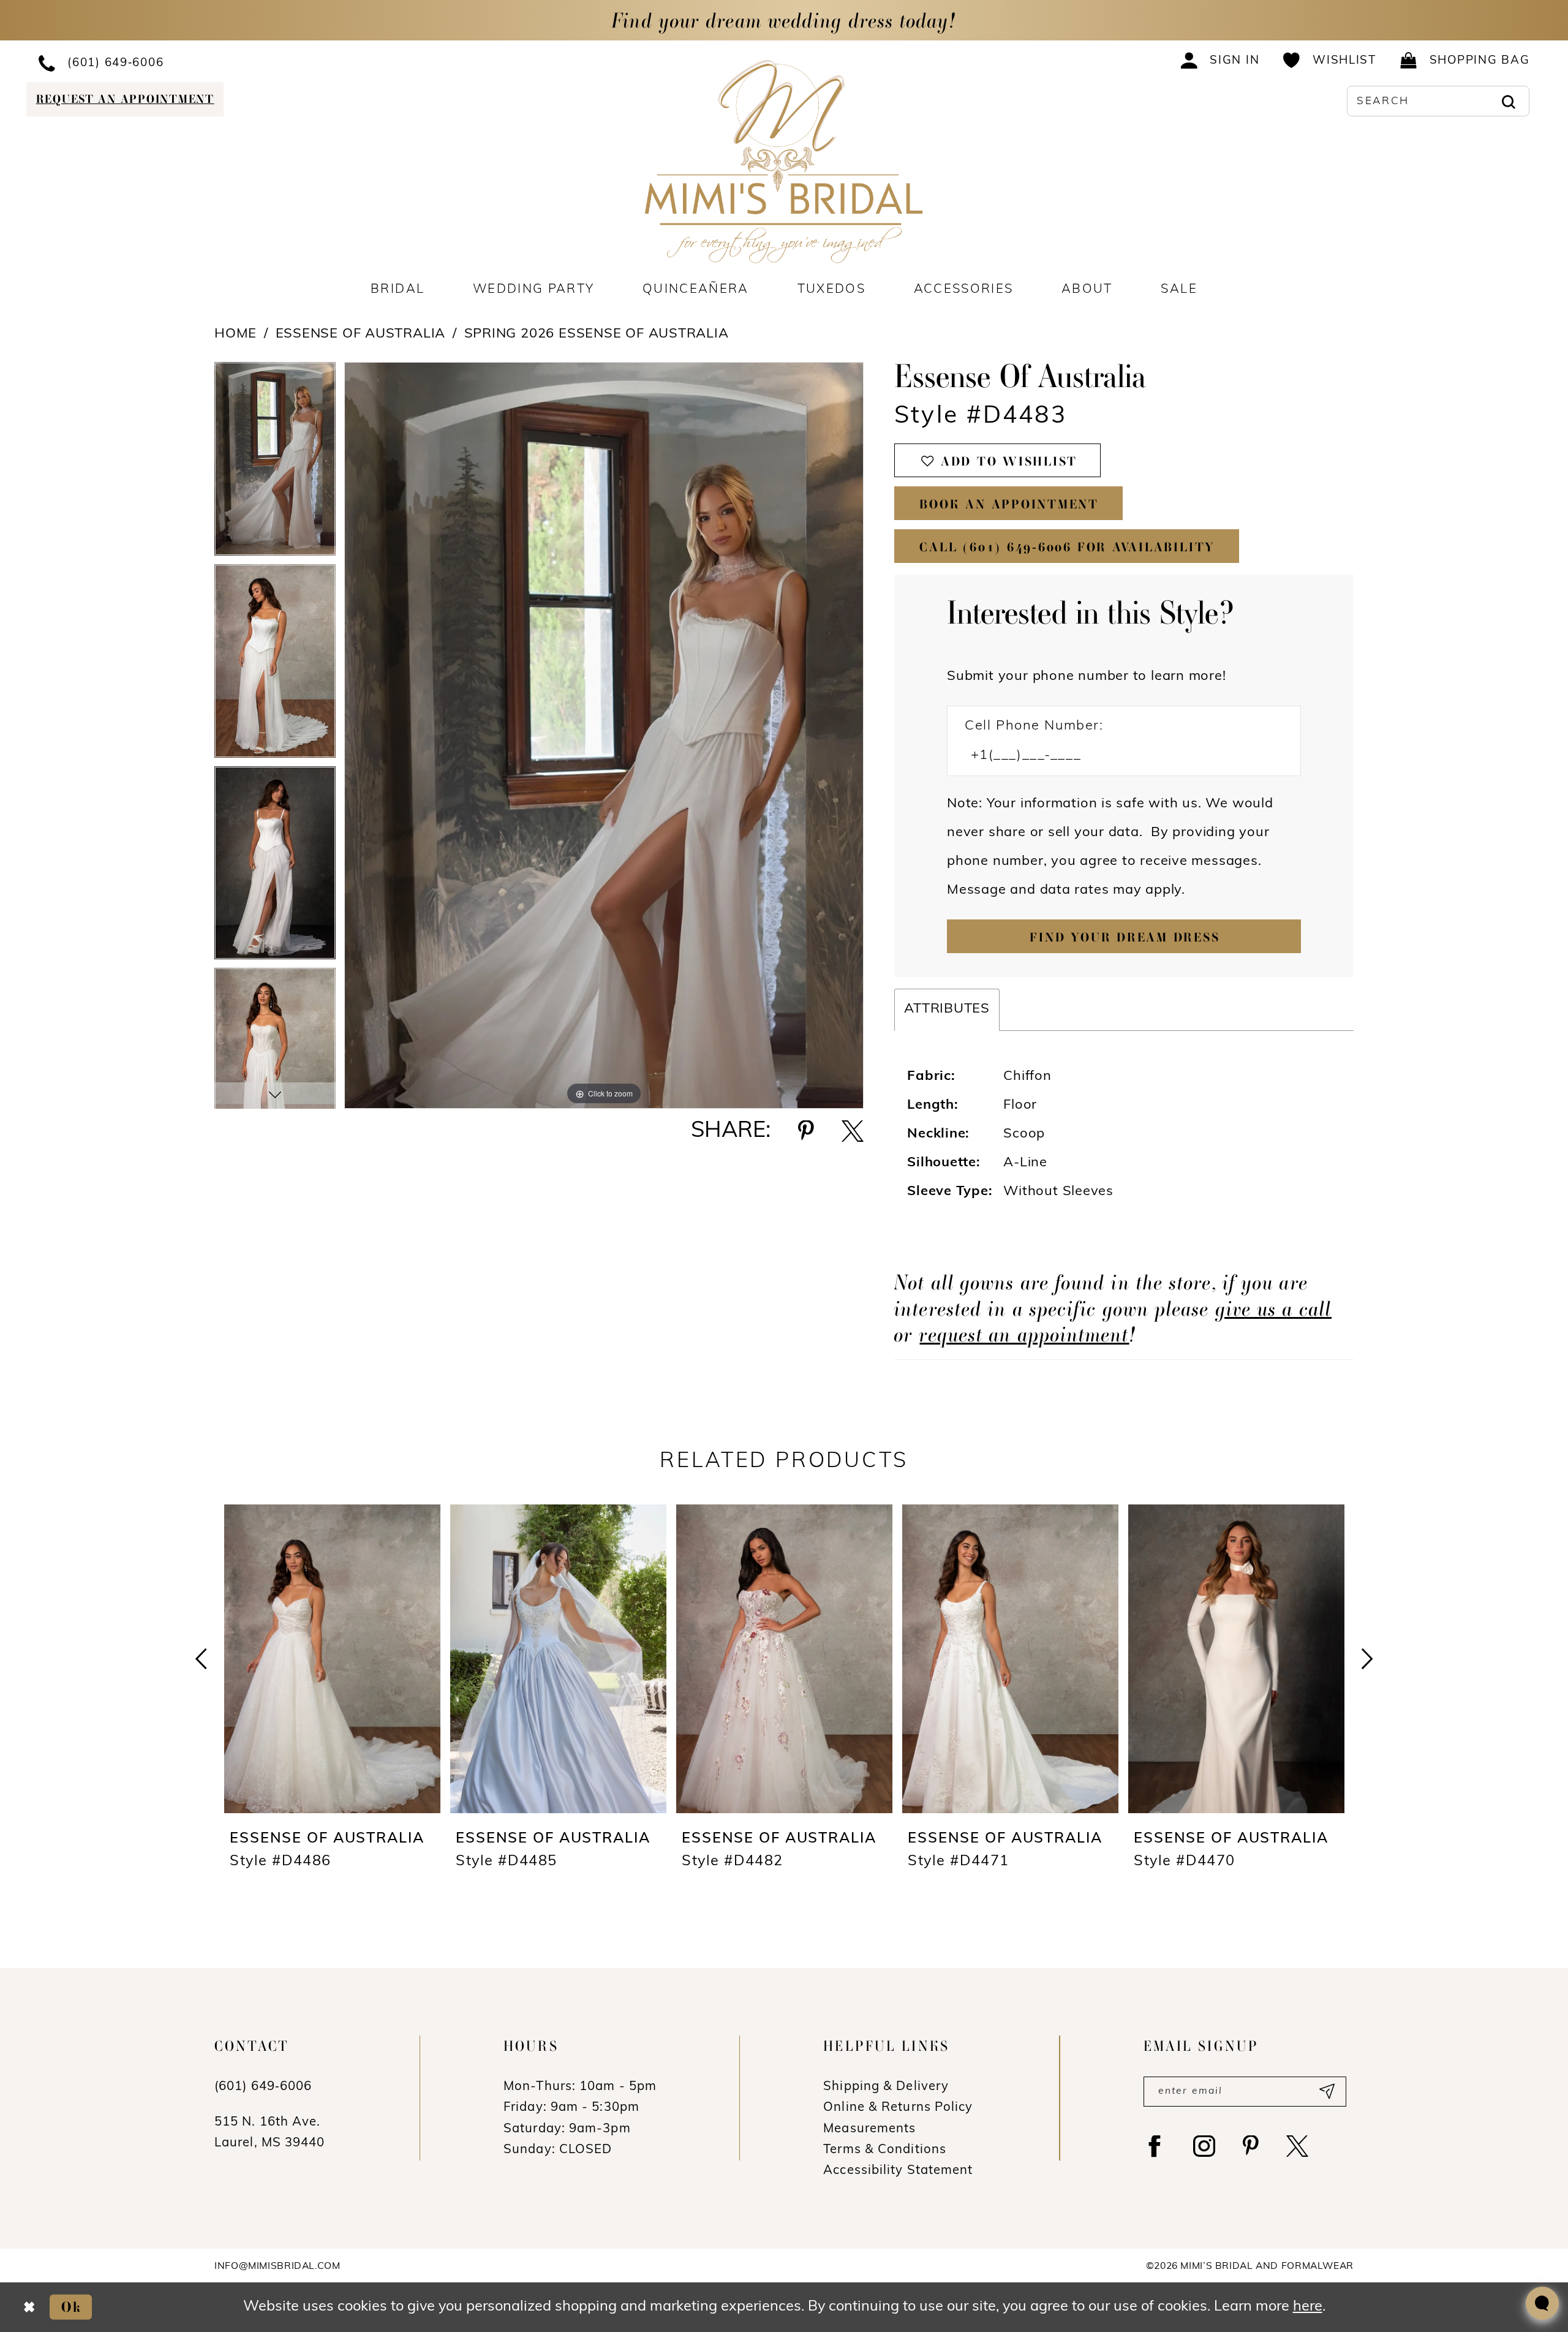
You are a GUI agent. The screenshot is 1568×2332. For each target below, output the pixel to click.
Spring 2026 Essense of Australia (597, 334)
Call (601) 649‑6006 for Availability (1067, 547)
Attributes (947, 1009)
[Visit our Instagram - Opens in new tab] (1204, 2146)
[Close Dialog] (29, 2307)
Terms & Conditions (885, 2150)
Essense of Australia (361, 334)
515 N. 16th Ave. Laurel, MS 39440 (270, 2133)
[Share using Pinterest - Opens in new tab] (806, 1131)
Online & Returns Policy (898, 2108)
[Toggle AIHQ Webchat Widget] (1542, 2303)
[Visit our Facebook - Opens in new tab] (1155, 2146)
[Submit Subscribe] (1326, 2092)
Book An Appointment (1009, 504)
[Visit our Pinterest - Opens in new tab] (1251, 2146)
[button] (1220, 60)
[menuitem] (200, 62)
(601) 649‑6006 (263, 2087)
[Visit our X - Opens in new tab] (1297, 2146)
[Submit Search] (1508, 101)
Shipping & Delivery (886, 2087)
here (1308, 2307)
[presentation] (332, 1659)
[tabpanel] (275, 463)
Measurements (869, 2129)
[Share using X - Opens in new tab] (853, 1131)
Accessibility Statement (898, 2171)
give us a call (1274, 1308)
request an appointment (1024, 1334)
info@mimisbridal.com (277, 2266)
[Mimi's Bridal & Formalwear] (784, 161)
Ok (72, 2307)
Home (236, 334)
